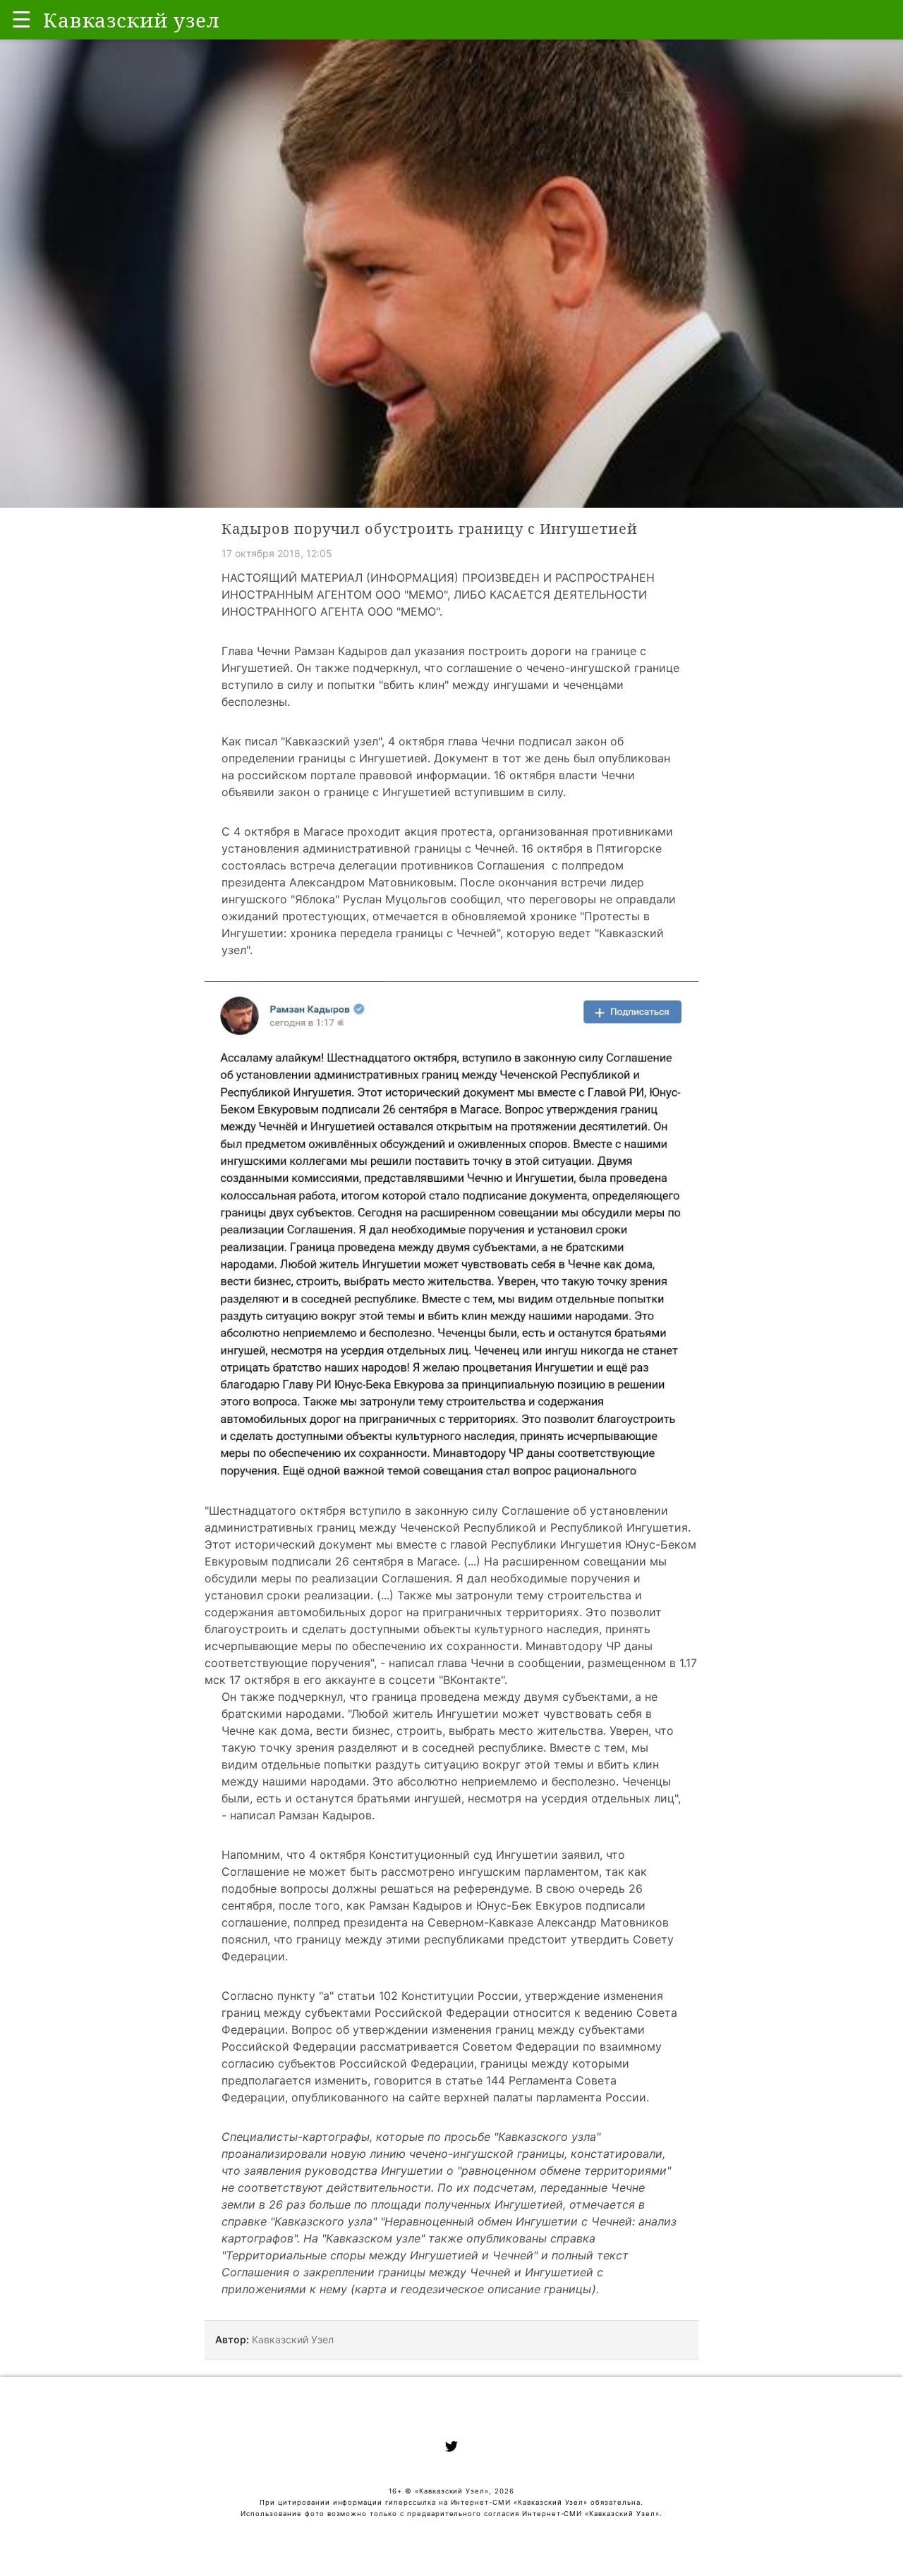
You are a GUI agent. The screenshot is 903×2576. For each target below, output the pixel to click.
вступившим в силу (509, 792)
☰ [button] (22, 19)
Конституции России (460, 1996)
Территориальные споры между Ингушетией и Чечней (380, 2255)
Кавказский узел (332, 741)
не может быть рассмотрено (374, 1872)
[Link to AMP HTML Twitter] (451, 2448)
